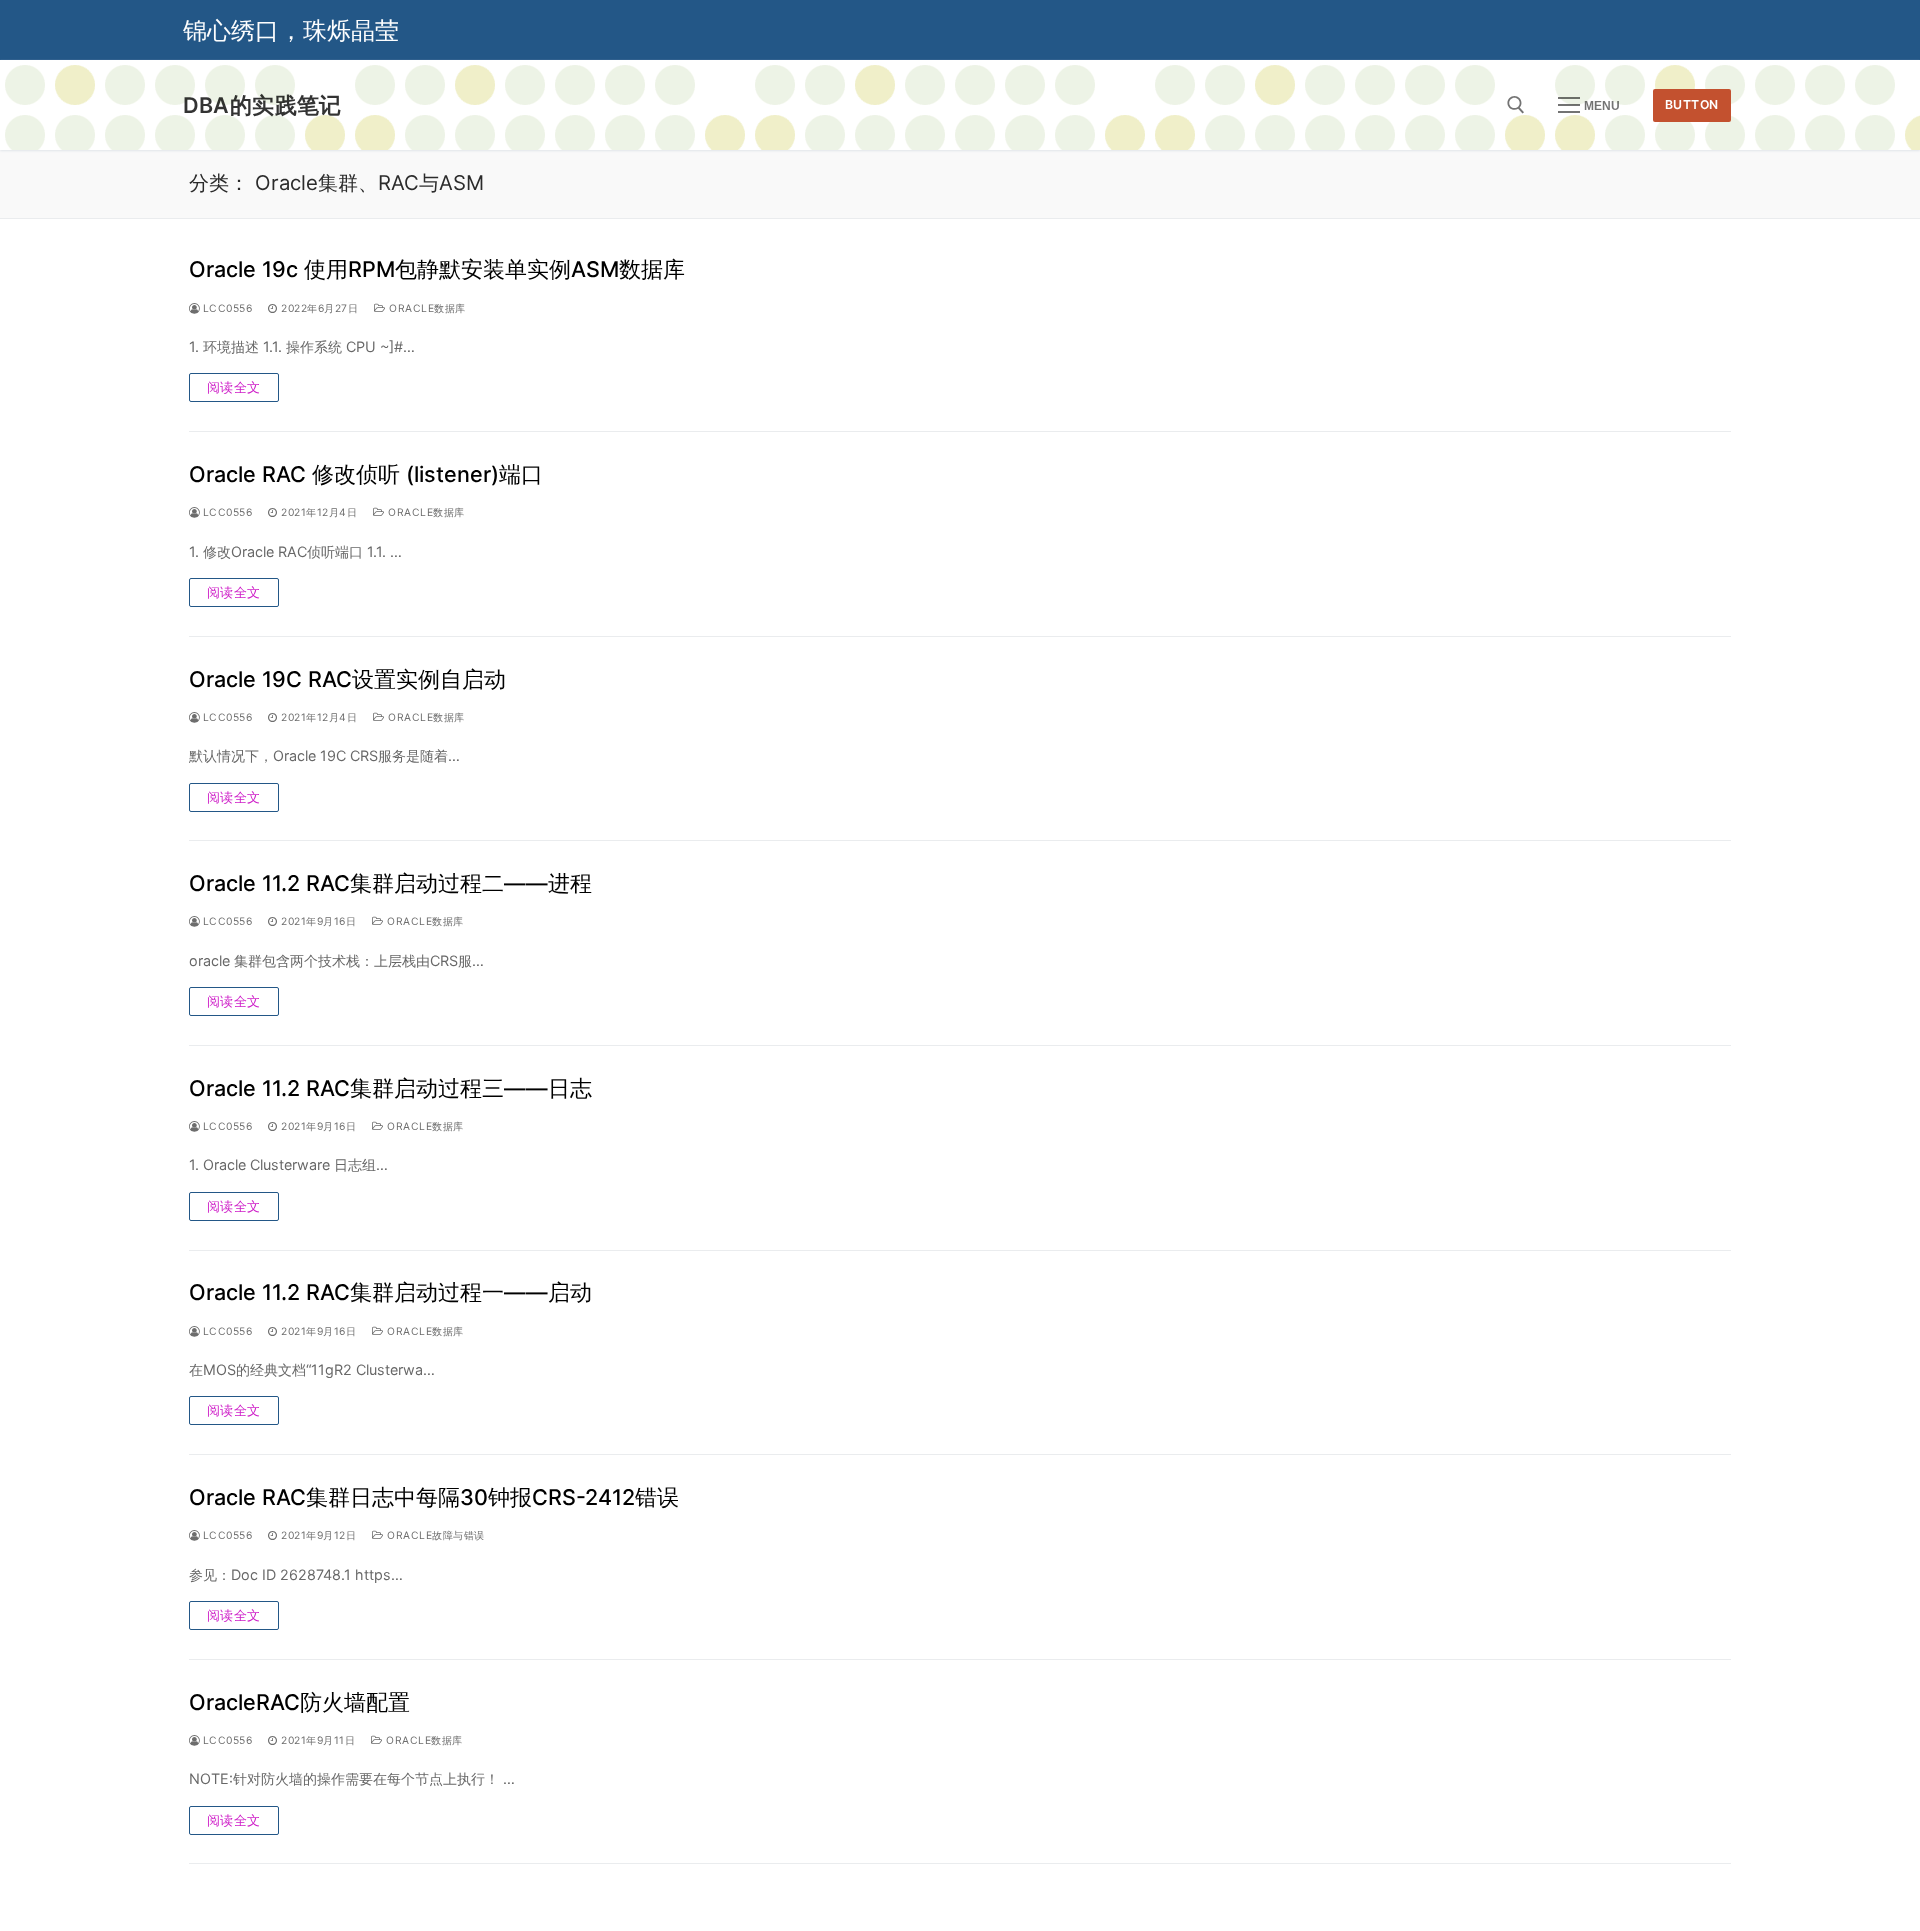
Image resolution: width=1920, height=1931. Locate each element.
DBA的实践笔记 (262, 105)
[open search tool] (1516, 105)
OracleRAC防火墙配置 (299, 1702)
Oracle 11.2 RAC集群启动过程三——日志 (390, 1088)
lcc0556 (225, 308)
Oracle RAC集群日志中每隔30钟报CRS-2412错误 (434, 1497)
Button (1692, 104)
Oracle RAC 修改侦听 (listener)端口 (366, 474)
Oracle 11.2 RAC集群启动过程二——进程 (390, 883)
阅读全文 (234, 387)
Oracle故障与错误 (434, 1535)
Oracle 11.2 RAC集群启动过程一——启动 (390, 1292)
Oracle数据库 (426, 308)
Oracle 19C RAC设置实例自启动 (347, 679)
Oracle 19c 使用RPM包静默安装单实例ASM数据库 (437, 269)
